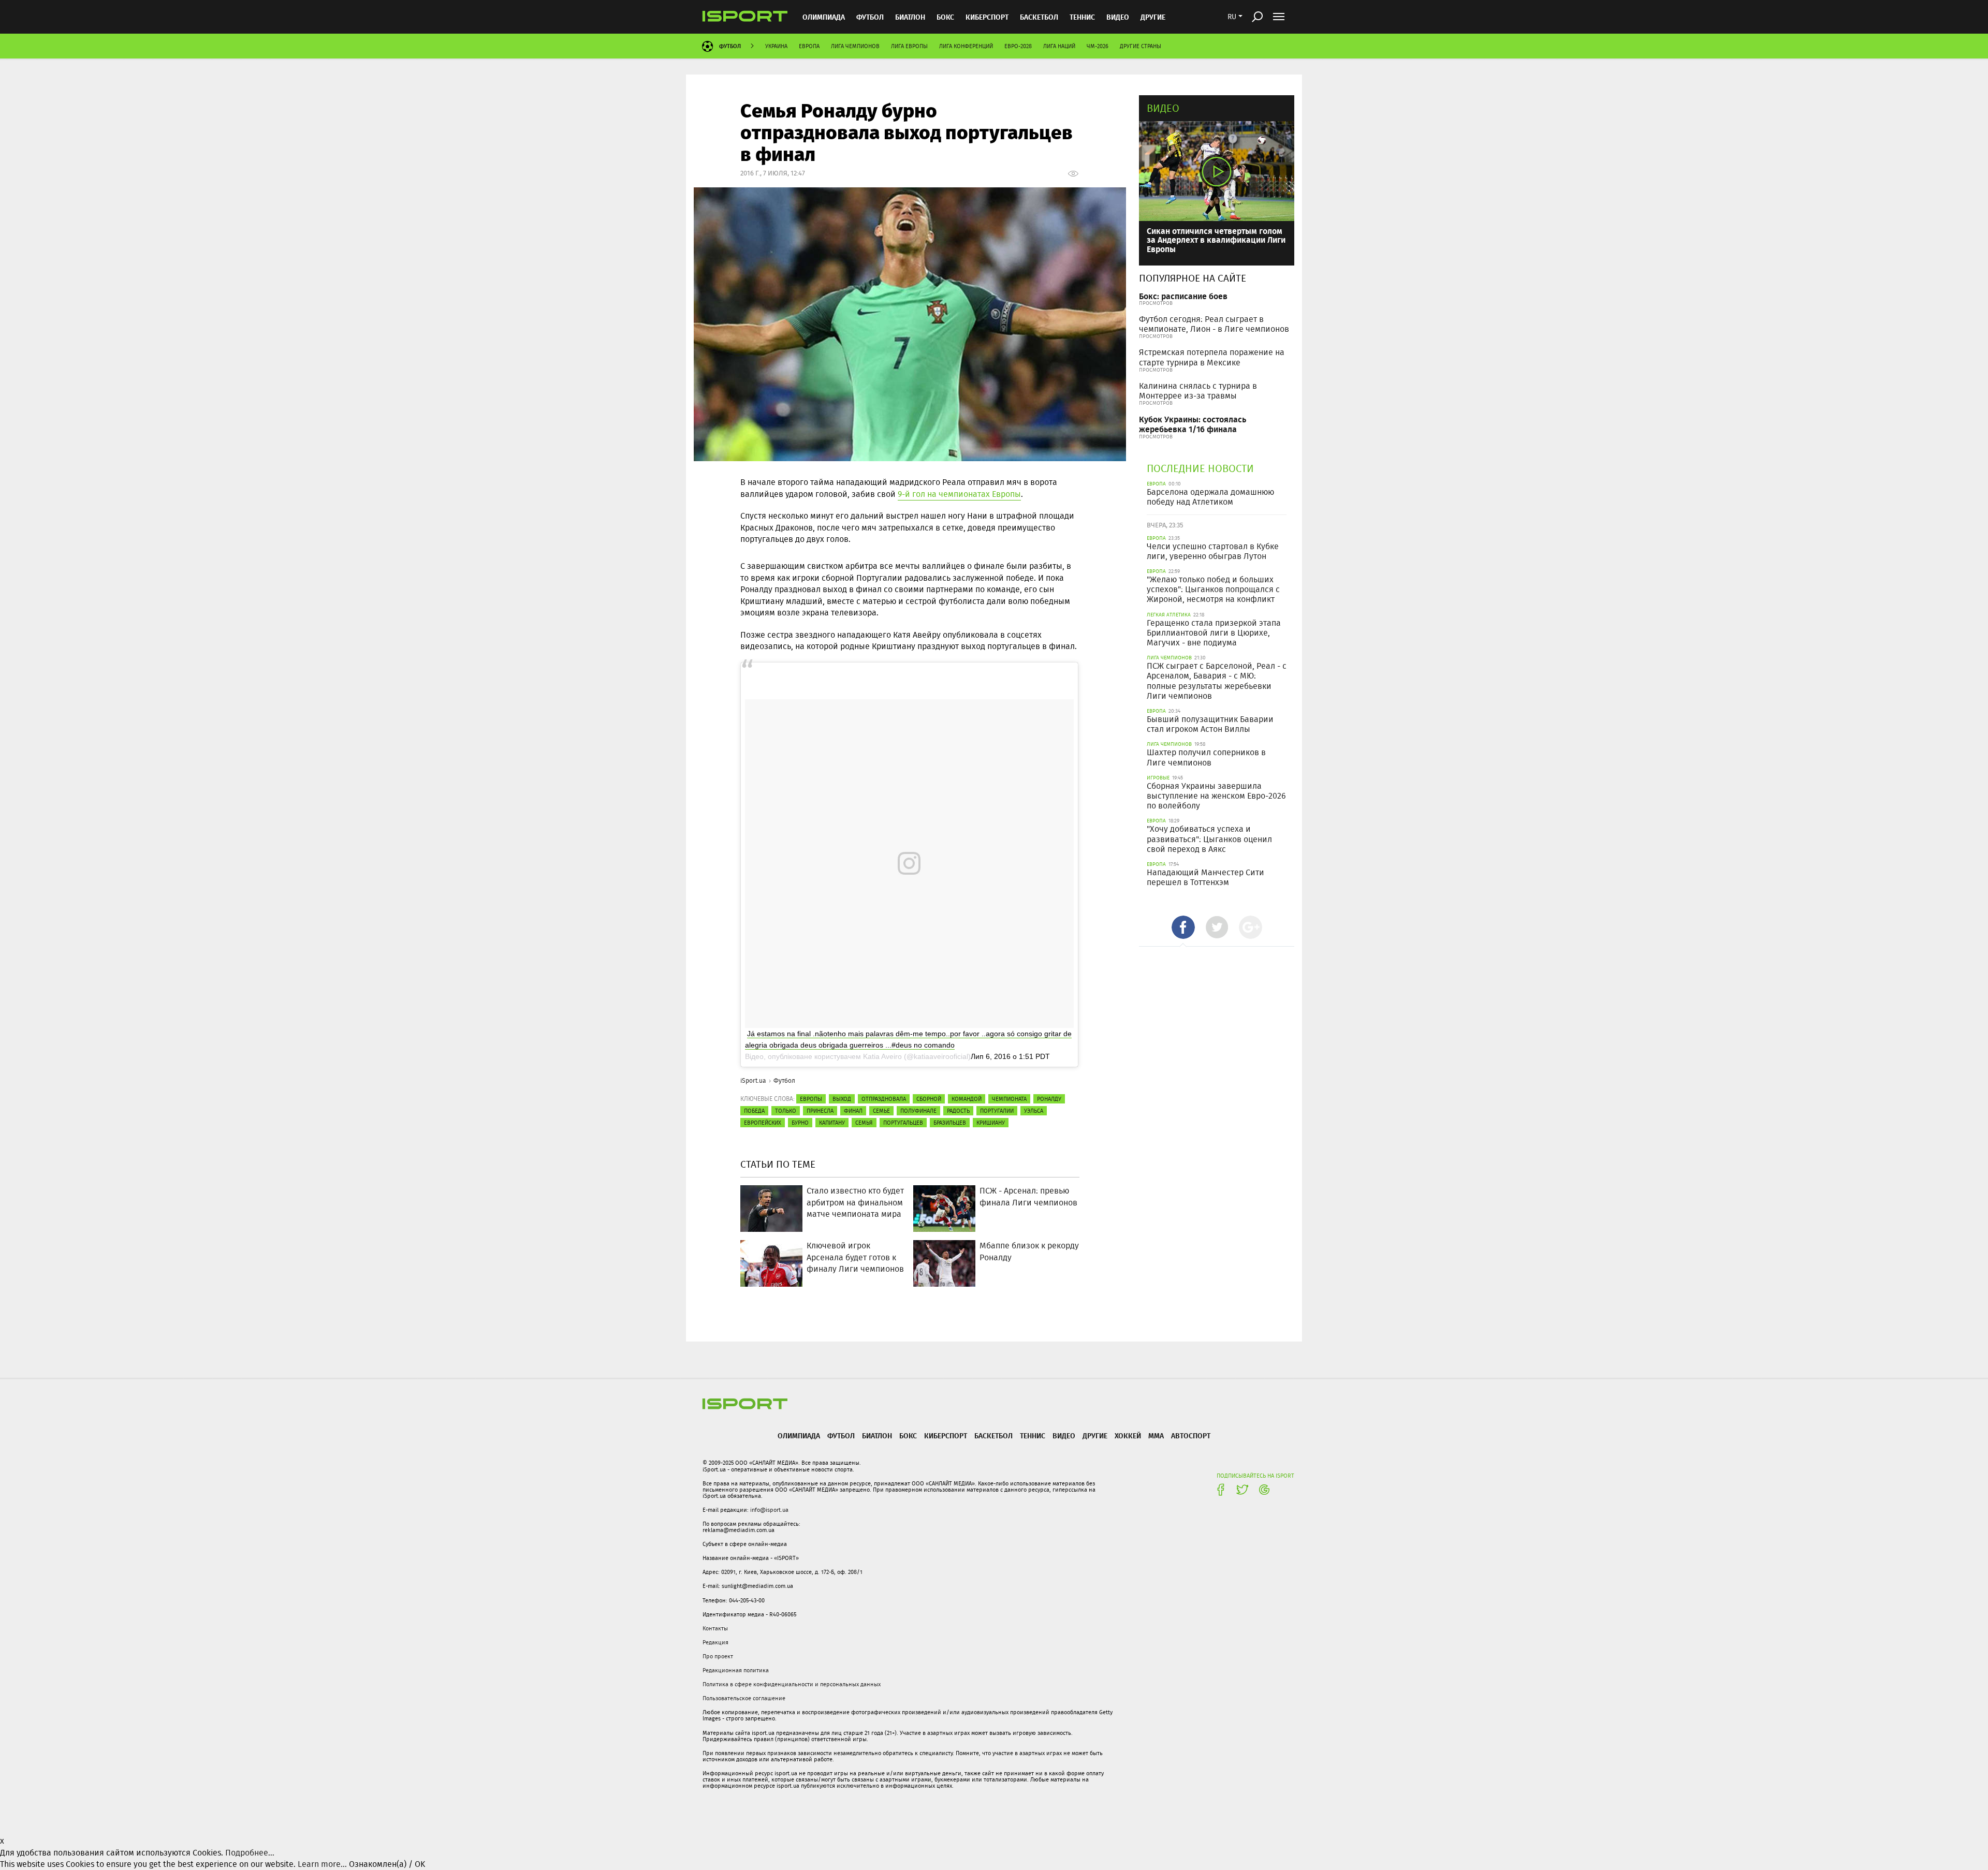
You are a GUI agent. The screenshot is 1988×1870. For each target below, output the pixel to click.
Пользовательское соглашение (744, 1698)
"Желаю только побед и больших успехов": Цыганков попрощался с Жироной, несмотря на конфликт (1213, 589)
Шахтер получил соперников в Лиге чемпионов (1206, 757)
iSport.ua (753, 1080)
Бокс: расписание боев (1183, 296)
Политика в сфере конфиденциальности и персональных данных (792, 1684)
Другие (1153, 17)
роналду (1049, 1099)
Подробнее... (250, 1853)
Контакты (715, 1628)
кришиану (991, 1123)
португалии (997, 1111)
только (786, 1111)
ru (1232, 17)
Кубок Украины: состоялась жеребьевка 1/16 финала (1193, 424)
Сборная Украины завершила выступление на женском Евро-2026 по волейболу (1216, 796)
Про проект (718, 1656)
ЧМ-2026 (1098, 46)
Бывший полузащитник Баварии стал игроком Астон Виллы (1210, 724)
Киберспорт (987, 17)
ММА (1156, 1435)
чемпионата (1009, 1099)
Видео (1163, 108)
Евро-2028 (1018, 46)
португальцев (903, 1123)
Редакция (715, 1642)
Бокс (945, 17)
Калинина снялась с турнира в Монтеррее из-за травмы (1198, 391)
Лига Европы (909, 46)
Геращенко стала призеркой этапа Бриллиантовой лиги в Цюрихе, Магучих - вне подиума (1214, 633)
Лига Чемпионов (855, 46)
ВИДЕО (1118, 17)
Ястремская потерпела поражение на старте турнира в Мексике (1212, 357)
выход (842, 1099)
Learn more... (322, 1864)
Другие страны (1141, 46)
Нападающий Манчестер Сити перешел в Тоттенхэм (1205, 877)
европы (811, 1099)
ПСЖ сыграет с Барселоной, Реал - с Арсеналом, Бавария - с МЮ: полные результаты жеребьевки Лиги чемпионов (1217, 681)
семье (881, 1111)
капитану (832, 1123)
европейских (763, 1123)
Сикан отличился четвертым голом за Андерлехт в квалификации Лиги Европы (1216, 240)
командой (967, 1099)
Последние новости (1200, 468)
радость (958, 1111)
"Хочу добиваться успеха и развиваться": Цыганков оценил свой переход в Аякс (1209, 839)
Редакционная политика (736, 1670)
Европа (809, 46)
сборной (929, 1099)
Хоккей (1128, 1435)
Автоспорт (1191, 1435)
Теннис (1082, 17)
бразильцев (950, 1123)
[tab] (1183, 927)
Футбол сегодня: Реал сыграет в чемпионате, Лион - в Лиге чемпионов (1214, 324)
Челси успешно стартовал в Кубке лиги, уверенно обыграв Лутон (1213, 551)
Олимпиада (824, 17)
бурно (800, 1123)
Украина (776, 46)
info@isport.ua (769, 1510)
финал (853, 1111)
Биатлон (910, 17)
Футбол (870, 17)
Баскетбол (1039, 17)
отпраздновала (884, 1099)
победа (754, 1111)
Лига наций (1059, 46)
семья (864, 1123)
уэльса (1034, 1111)
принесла (820, 1111)
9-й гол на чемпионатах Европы (959, 494)
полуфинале (918, 1111)
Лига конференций (966, 46)
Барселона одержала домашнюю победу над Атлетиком (1210, 497)
